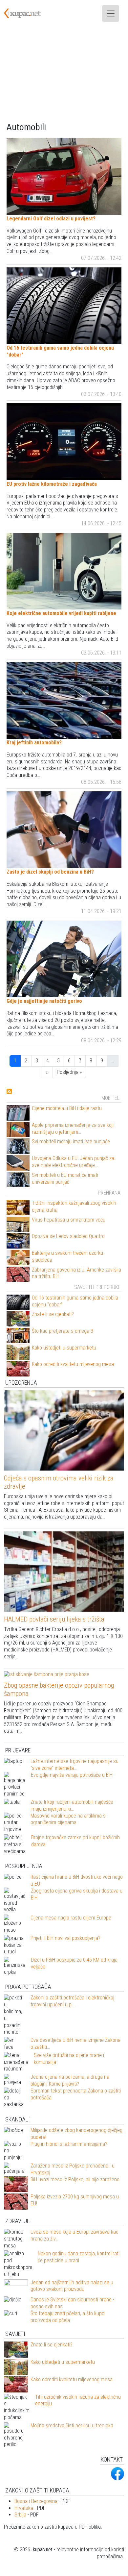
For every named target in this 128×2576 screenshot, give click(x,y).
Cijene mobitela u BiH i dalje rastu (67, 1108)
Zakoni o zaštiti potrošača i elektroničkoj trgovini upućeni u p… (72, 2001)
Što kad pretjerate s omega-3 (63, 1331)
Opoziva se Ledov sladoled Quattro (68, 1236)
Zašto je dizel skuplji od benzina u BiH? (50, 872)
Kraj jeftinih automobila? (34, 743)
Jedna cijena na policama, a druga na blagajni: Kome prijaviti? (70, 2080)
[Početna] (26, 13)
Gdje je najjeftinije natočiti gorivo (44, 1001)
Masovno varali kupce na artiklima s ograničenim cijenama (68, 1819)
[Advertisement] (64, 74)
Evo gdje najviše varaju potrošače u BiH (72, 1775)
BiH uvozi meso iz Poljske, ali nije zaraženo (75, 2180)
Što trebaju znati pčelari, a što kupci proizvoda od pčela (68, 2317)
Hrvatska (24, 2508)
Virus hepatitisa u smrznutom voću (69, 1220)
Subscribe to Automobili (9, 1091)
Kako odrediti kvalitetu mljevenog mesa (73, 1364)
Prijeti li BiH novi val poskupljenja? (65, 1938)
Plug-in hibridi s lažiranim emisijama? (69, 2144)
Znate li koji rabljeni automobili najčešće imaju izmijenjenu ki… (72, 1805)
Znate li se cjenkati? (53, 1314)
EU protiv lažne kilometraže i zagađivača (52, 484)
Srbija (20, 2515)
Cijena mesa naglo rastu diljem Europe (71, 1918)
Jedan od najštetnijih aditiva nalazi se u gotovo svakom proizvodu (72, 2286)
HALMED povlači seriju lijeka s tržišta (54, 1619)
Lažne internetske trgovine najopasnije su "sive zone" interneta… (75, 1765)
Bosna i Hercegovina (36, 2501)
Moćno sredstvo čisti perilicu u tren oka (72, 2426)
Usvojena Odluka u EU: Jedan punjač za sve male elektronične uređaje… (73, 1162)
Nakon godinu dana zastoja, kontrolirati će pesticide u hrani (79, 2257)
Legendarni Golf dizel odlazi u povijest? (51, 219)
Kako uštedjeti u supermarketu (64, 1348)
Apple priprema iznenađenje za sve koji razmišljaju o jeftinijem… (73, 1128)
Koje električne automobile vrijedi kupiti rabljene (61, 613)
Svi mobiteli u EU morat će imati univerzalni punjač (65, 1178)
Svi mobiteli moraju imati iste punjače (71, 1141)
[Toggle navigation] (111, 13)
